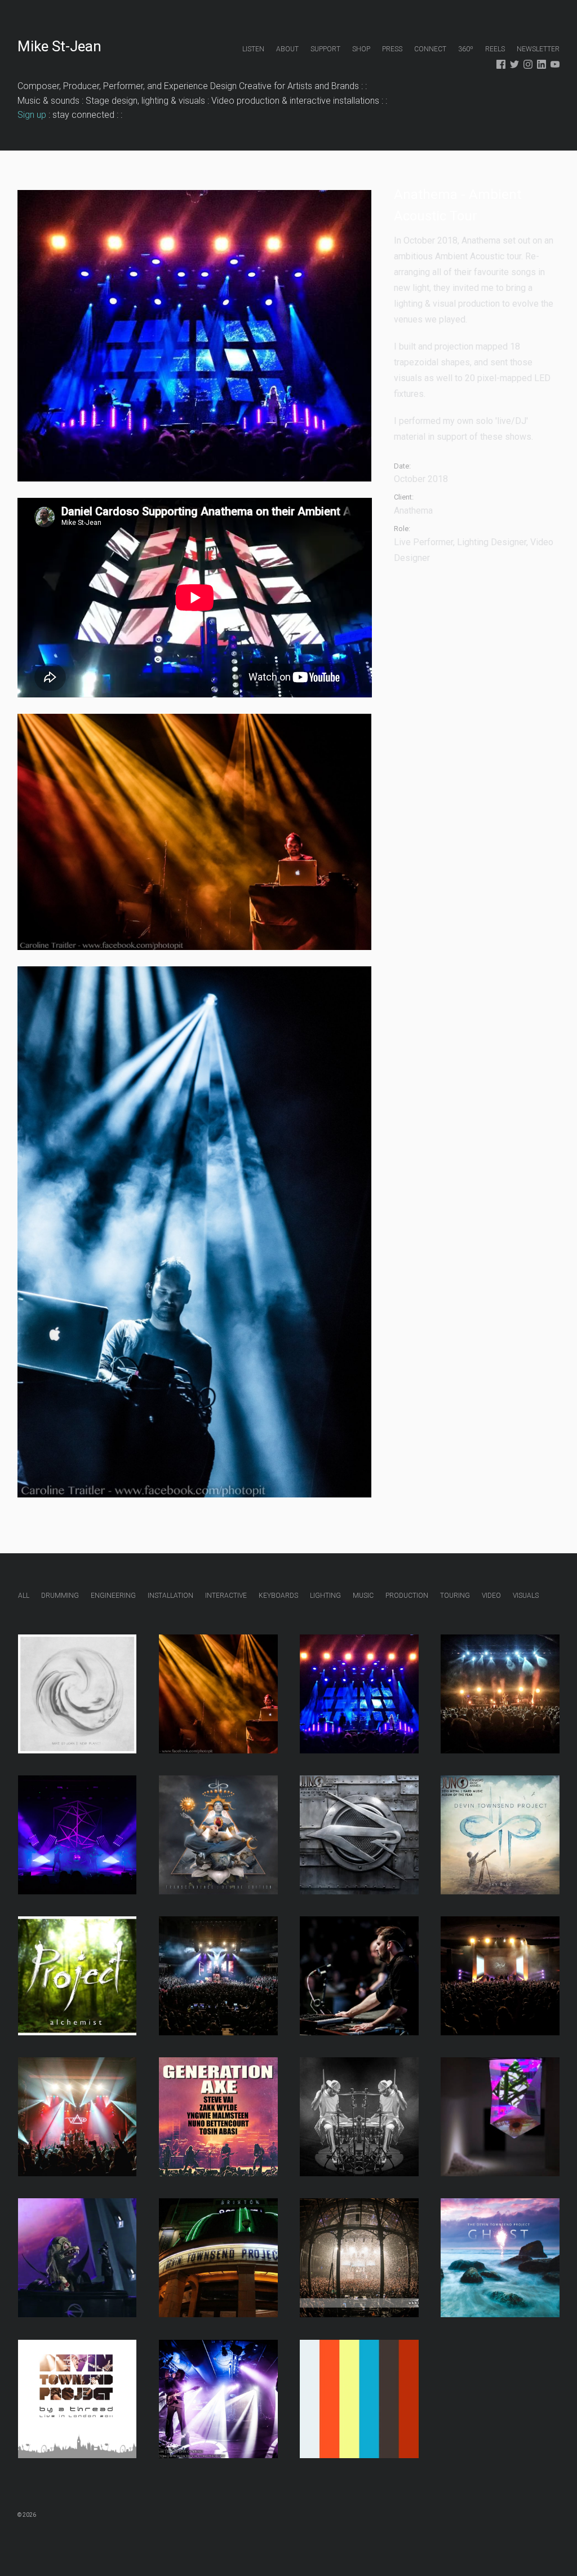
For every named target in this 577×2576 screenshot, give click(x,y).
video (491, 1596)
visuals (526, 1596)
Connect (430, 49)
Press (392, 49)
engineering (113, 1596)
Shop (361, 49)
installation (170, 1596)
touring (455, 1596)
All (24, 1596)
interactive (226, 1596)
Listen (253, 49)
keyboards (278, 1596)
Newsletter (538, 49)
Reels (495, 49)
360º (466, 49)
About (287, 49)
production (407, 1596)
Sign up (32, 115)
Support (325, 49)
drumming (60, 1596)
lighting (325, 1596)
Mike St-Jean (59, 46)
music (363, 1596)
